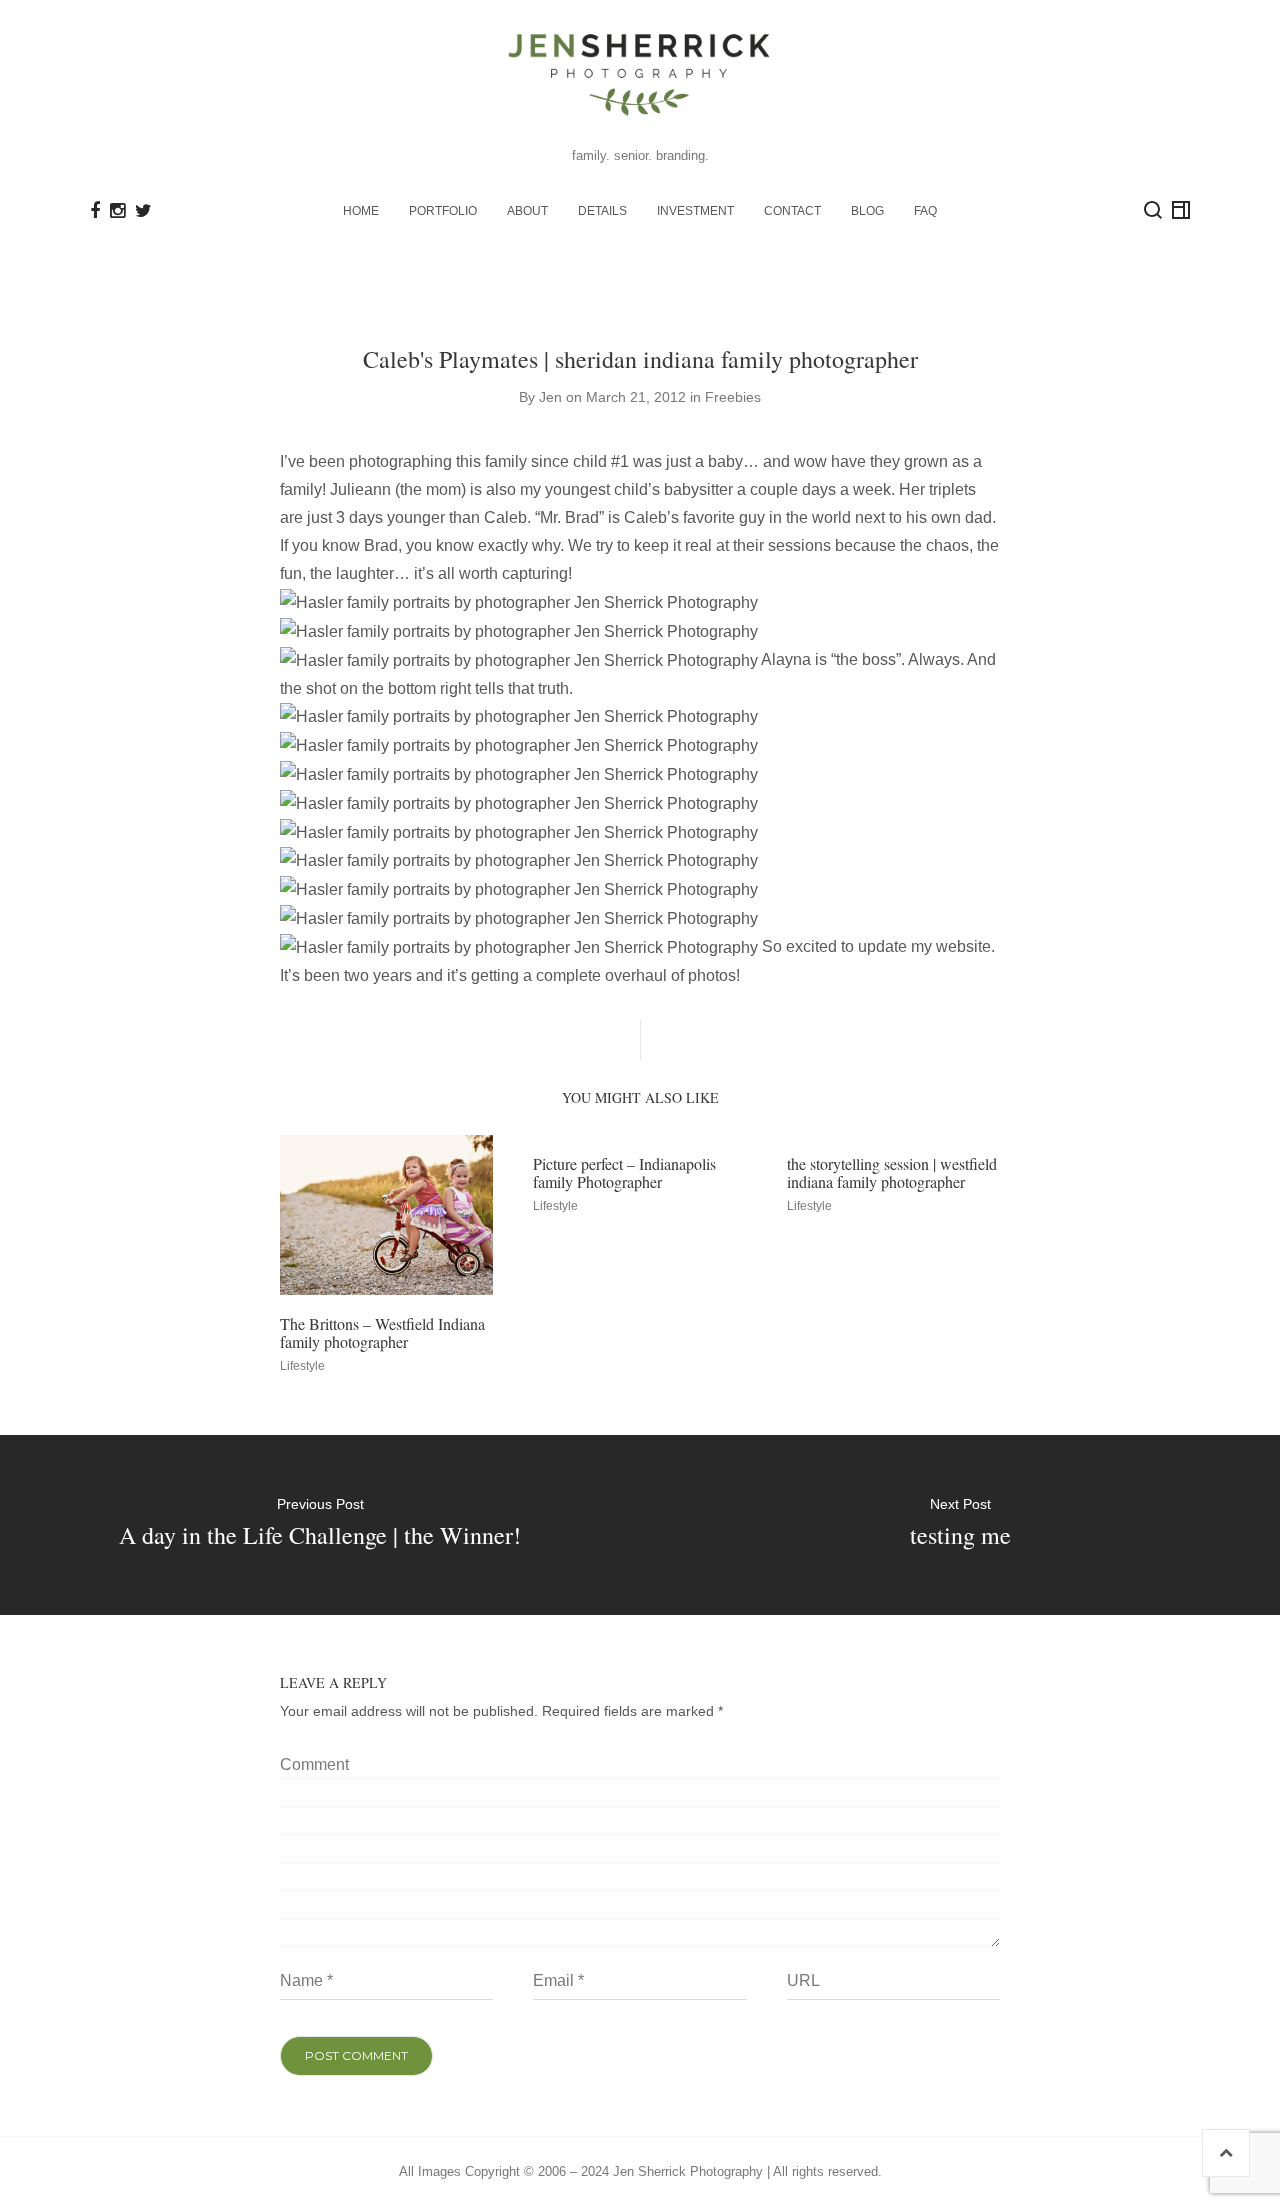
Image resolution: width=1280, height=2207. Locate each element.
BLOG (867, 211)
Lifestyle (302, 1366)
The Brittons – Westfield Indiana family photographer (382, 1332)
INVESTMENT (695, 211)
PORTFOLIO (443, 211)
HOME (361, 211)
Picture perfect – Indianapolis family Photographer (624, 1172)
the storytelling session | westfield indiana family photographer (892, 1172)
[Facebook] (95, 211)
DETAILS (602, 211)
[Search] (1153, 210)
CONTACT (792, 211)
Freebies (733, 397)
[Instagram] (117, 211)
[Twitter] (143, 211)
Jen (550, 397)
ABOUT (527, 211)
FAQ (925, 211)
